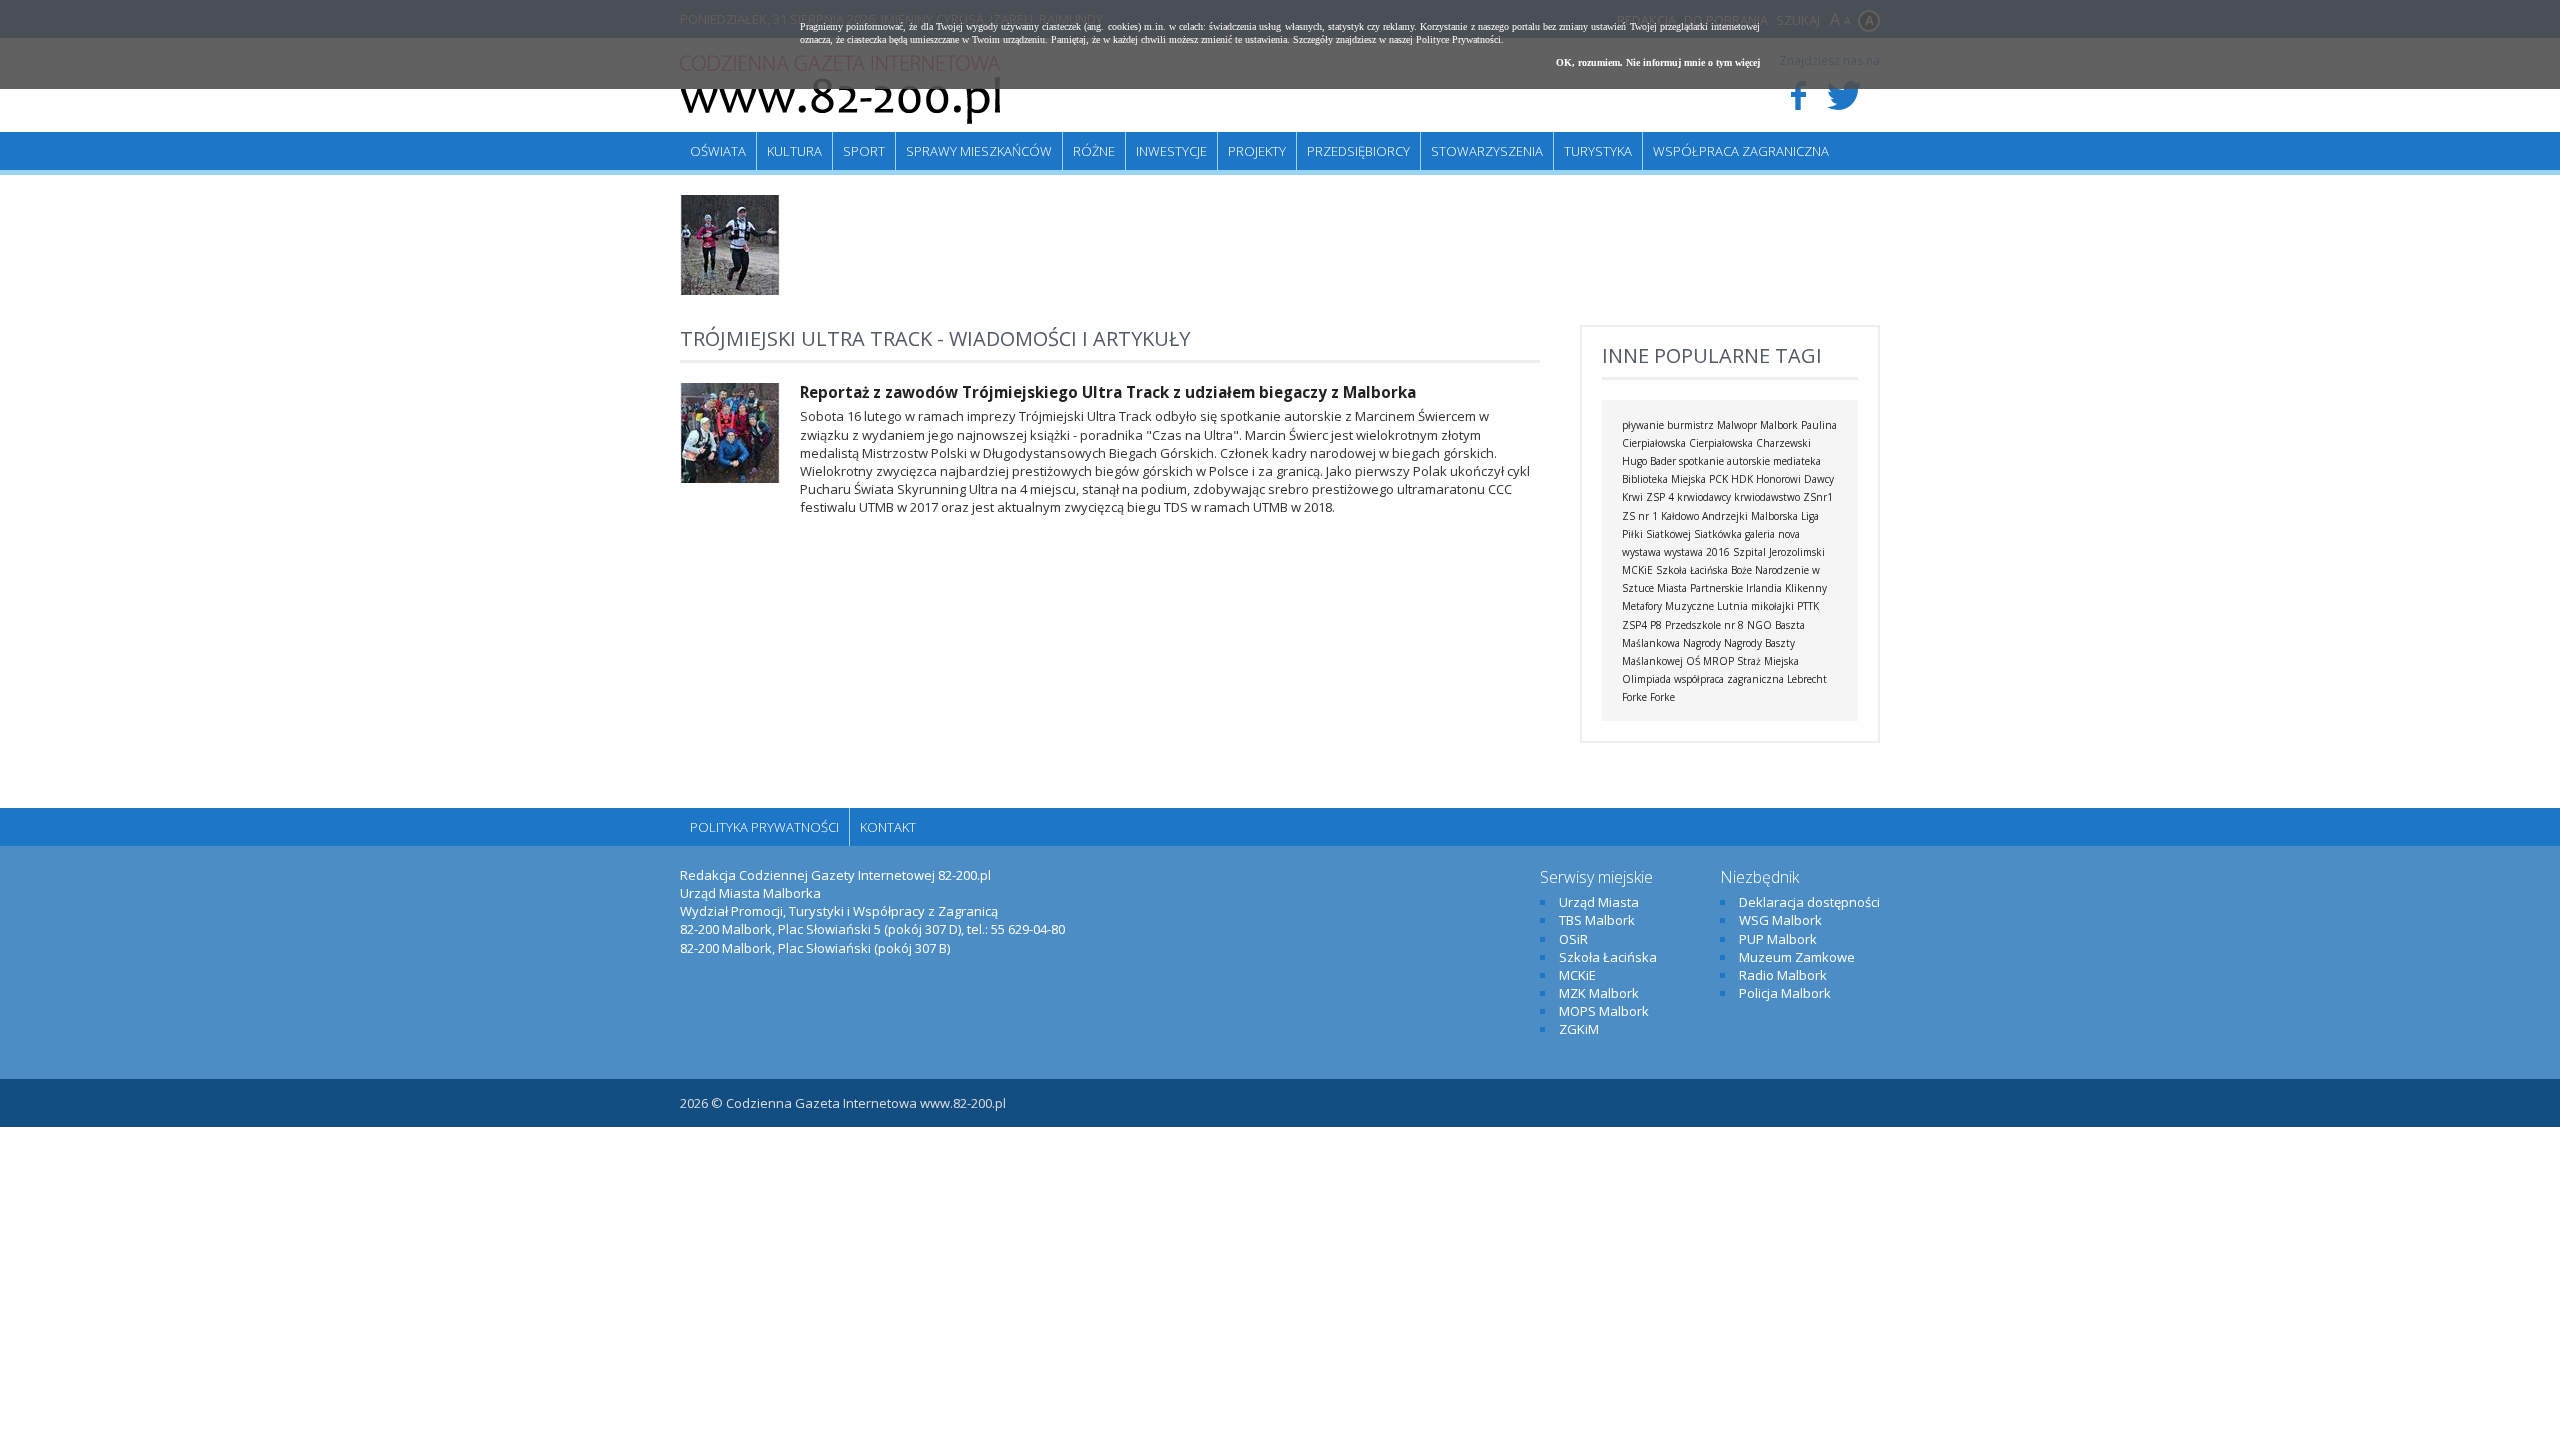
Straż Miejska (1768, 661)
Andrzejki (1725, 516)
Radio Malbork (1783, 975)
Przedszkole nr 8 (1704, 625)
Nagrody (1702, 643)
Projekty (1257, 151)
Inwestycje (1171, 151)
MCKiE (1637, 570)
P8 (1656, 625)
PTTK (1808, 606)
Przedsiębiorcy (1358, 151)
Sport (864, 151)
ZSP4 (1634, 625)
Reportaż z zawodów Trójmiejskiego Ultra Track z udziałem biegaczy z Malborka (1108, 392)
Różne (1094, 151)
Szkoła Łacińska (1692, 570)
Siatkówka (1718, 534)
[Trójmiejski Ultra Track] (730, 290)
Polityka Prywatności (764, 827)
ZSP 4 (1660, 497)
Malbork (1779, 425)
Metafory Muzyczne (1668, 606)
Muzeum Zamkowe (1797, 957)
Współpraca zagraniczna (1741, 151)
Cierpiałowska (1721, 443)
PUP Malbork (1778, 939)
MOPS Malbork (1604, 1011)
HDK (1742, 479)
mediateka (1797, 461)
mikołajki (1772, 606)
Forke (1662, 697)
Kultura (794, 151)
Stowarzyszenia (1487, 151)
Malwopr (1737, 425)
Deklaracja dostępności (1809, 902)
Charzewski (1783, 443)
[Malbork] (840, 90)
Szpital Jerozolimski (1779, 552)
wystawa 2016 (1697, 552)
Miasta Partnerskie (1700, 588)
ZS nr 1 (1640, 516)
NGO (1759, 625)
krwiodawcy (1704, 497)
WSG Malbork (1780, 920)
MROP (1718, 661)
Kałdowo (1680, 516)
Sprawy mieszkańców (979, 151)
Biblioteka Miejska (1664, 479)
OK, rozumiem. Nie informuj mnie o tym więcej (1658, 62)
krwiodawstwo (1767, 497)
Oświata (718, 151)
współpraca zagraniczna (1729, 679)
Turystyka (1598, 151)
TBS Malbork (1597, 920)
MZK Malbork (1599, 993)
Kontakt (888, 827)
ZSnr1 (1818, 497)
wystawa (1641, 552)
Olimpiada (1646, 679)
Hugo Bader (1649, 461)
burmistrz (1690, 425)
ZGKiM (1579, 1029)
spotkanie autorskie (1724, 461)
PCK (1718, 479)
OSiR (1573, 939)
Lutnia (1732, 606)
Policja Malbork (1785, 993)
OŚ (1693, 661)
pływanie (1643, 425)
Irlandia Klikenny (1786, 588)
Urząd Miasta (1599, 902)
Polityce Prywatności (1458, 39)
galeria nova (1772, 534)
